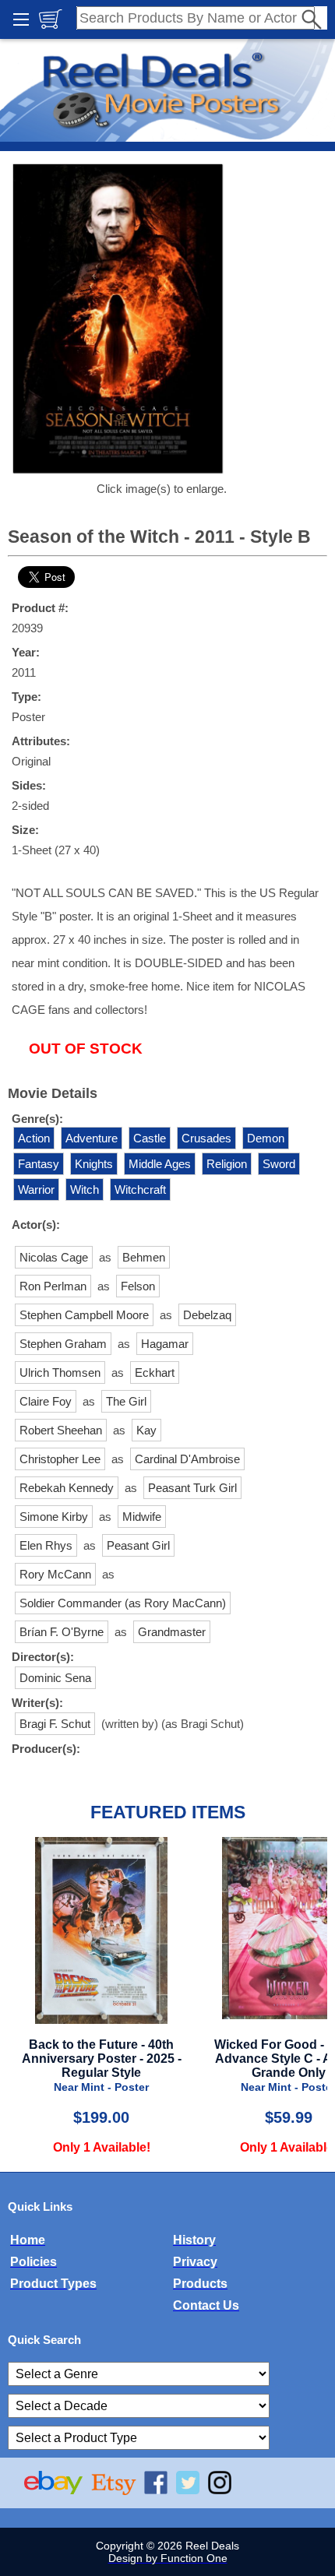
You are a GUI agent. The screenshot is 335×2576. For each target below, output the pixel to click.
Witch (85, 1189)
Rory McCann (55, 1574)
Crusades (206, 1138)
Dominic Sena (55, 1678)
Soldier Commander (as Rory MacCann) (123, 1603)
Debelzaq (207, 1315)
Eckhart (155, 1372)
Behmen (144, 1257)
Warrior (36, 1189)
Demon (266, 1138)
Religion (227, 1164)
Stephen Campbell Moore (84, 1315)
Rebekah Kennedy (67, 1488)
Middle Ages (160, 1164)
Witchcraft (140, 1189)
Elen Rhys (46, 1545)
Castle (150, 1138)
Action (34, 1138)
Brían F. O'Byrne (62, 1632)
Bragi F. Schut (55, 1724)
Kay (146, 1430)
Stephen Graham (63, 1344)
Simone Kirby (54, 1517)
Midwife (142, 1517)
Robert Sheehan (61, 1430)
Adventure (92, 1138)
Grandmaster (172, 1632)
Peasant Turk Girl (192, 1488)
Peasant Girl (138, 1545)
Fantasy (39, 1164)
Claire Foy (46, 1401)
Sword (279, 1164)
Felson (138, 1286)
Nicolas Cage (54, 1257)
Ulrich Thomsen (60, 1372)
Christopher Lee (60, 1459)
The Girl (126, 1401)
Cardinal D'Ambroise (187, 1459)
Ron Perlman (53, 1286)
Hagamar (165, 1344)
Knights (94, 1164)
